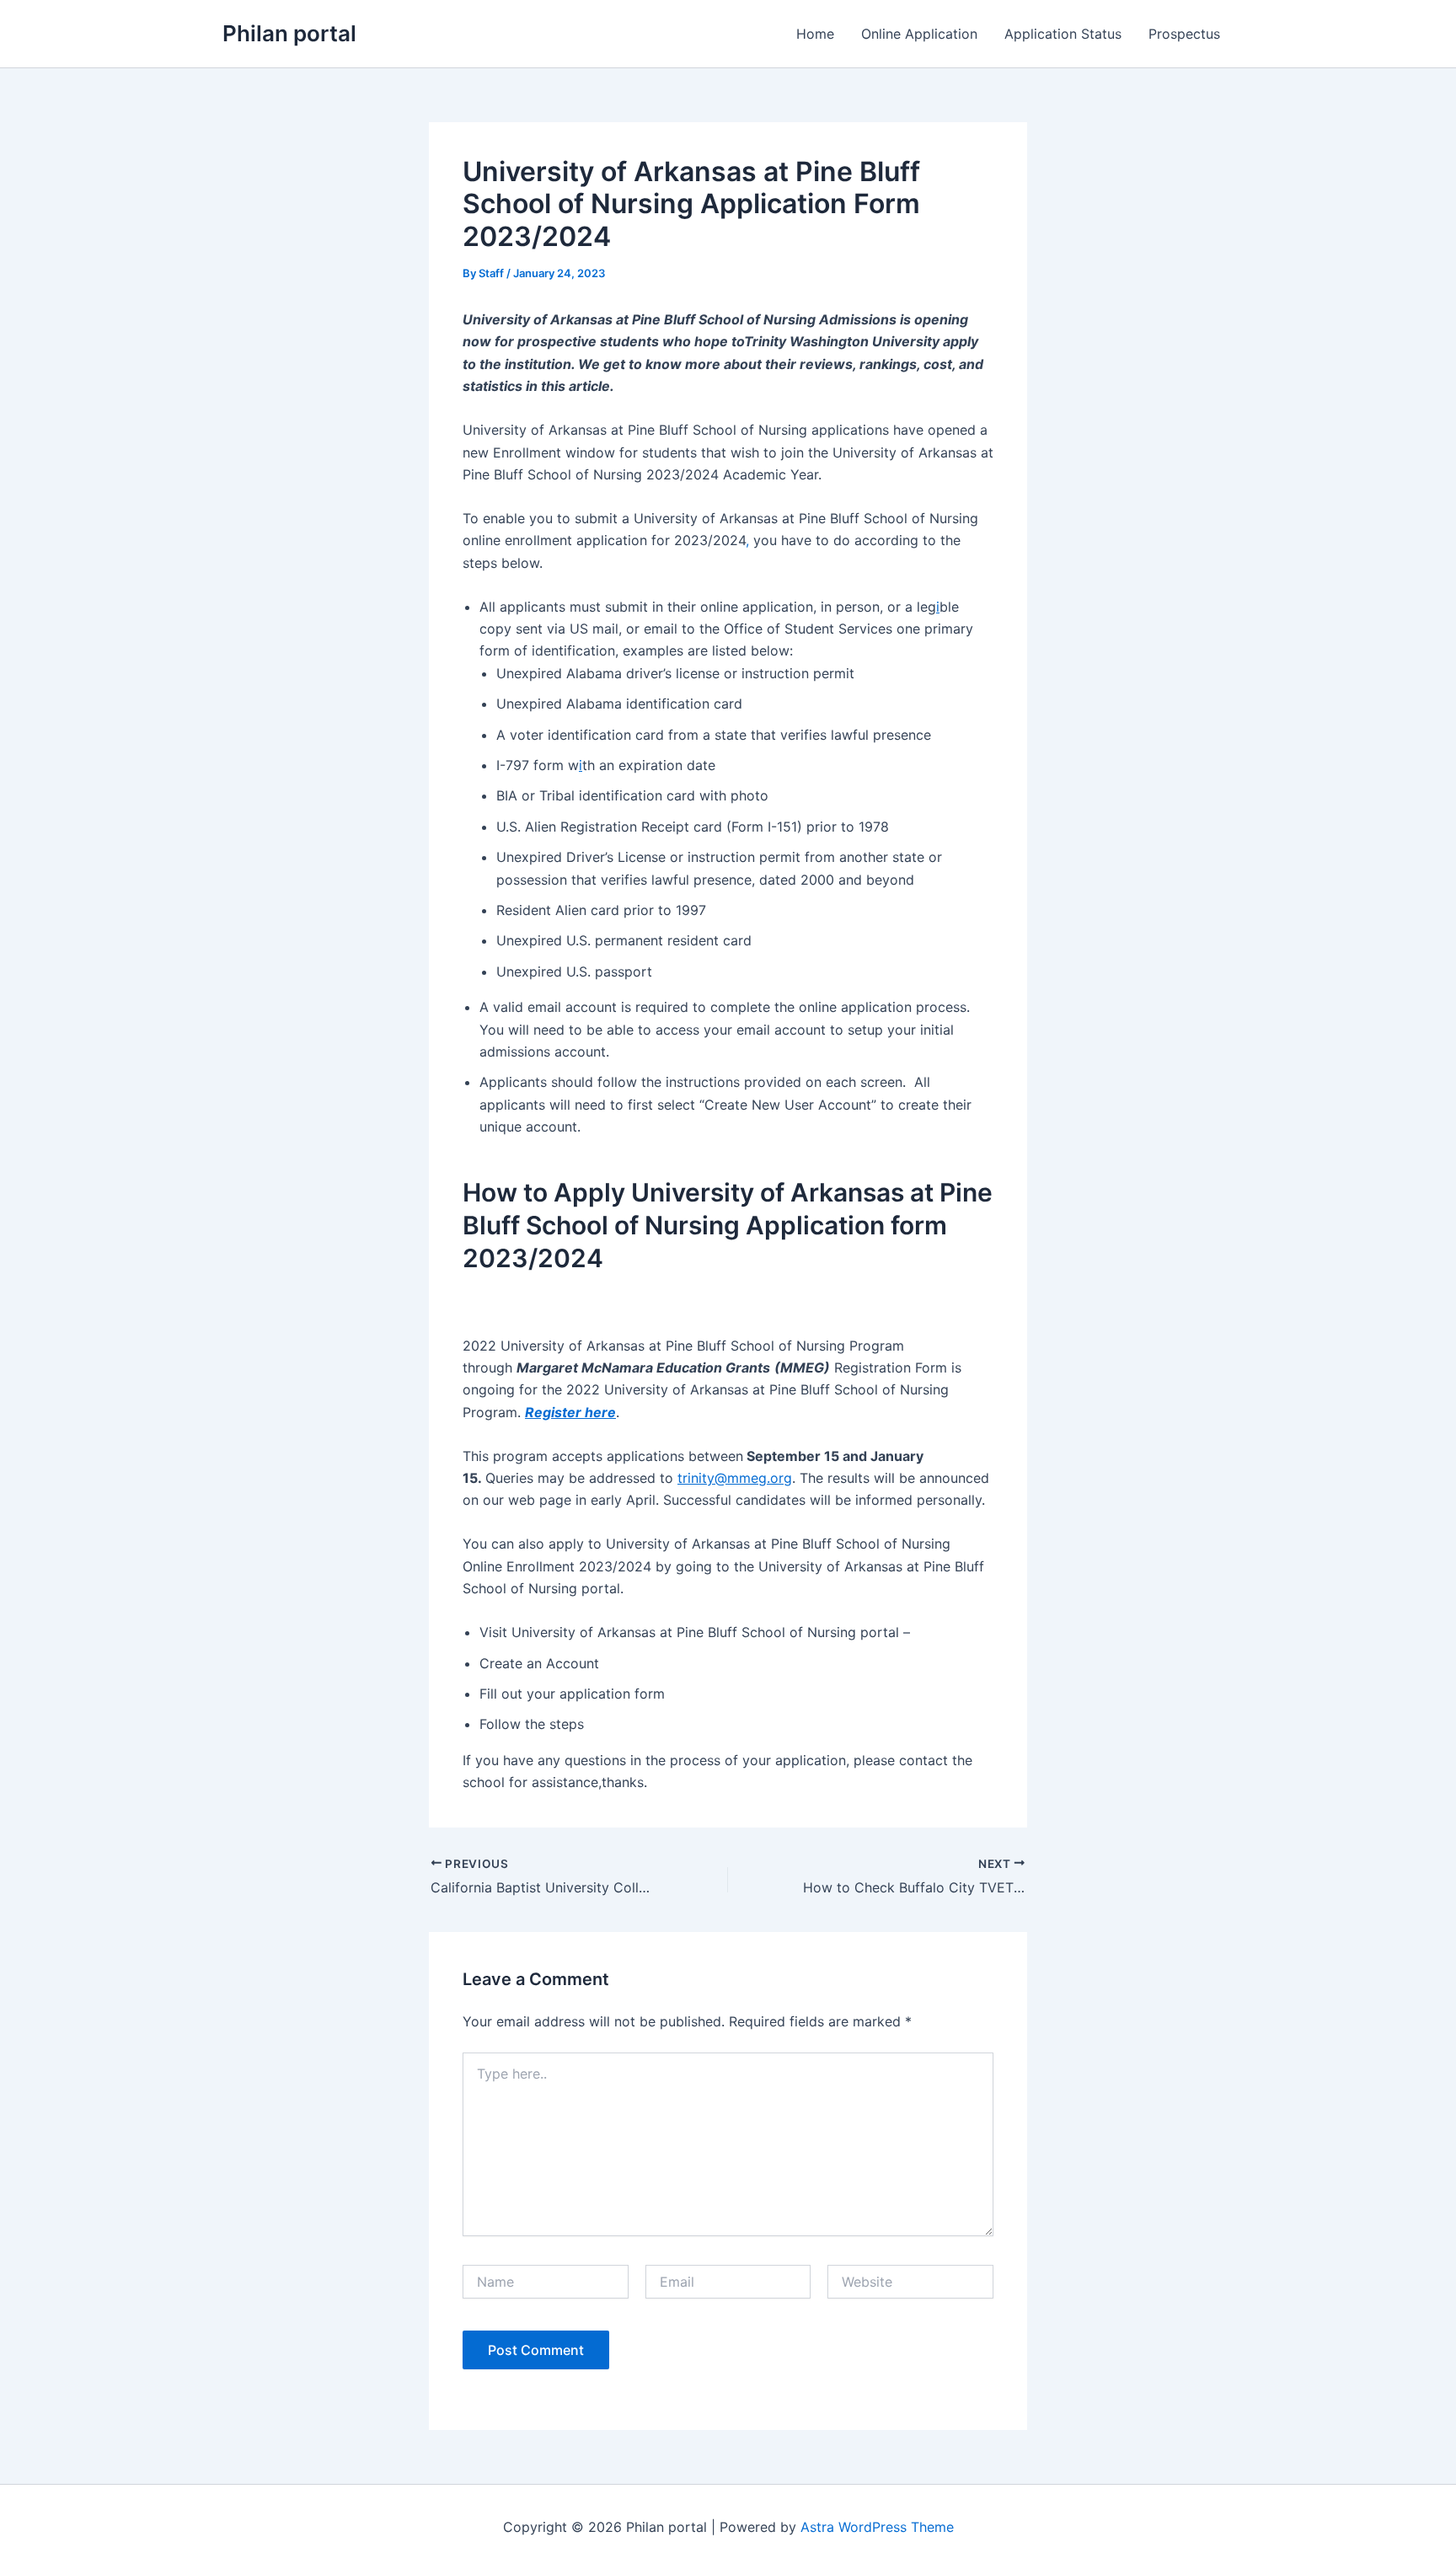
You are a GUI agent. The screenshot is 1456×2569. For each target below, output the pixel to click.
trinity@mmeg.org (735, 1478)
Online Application (919, 34)
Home (815, 34)
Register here (570, 1412)
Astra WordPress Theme (877, 2527)
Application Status (1063, 34)
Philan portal (289, 33)
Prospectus (1184, 34)
